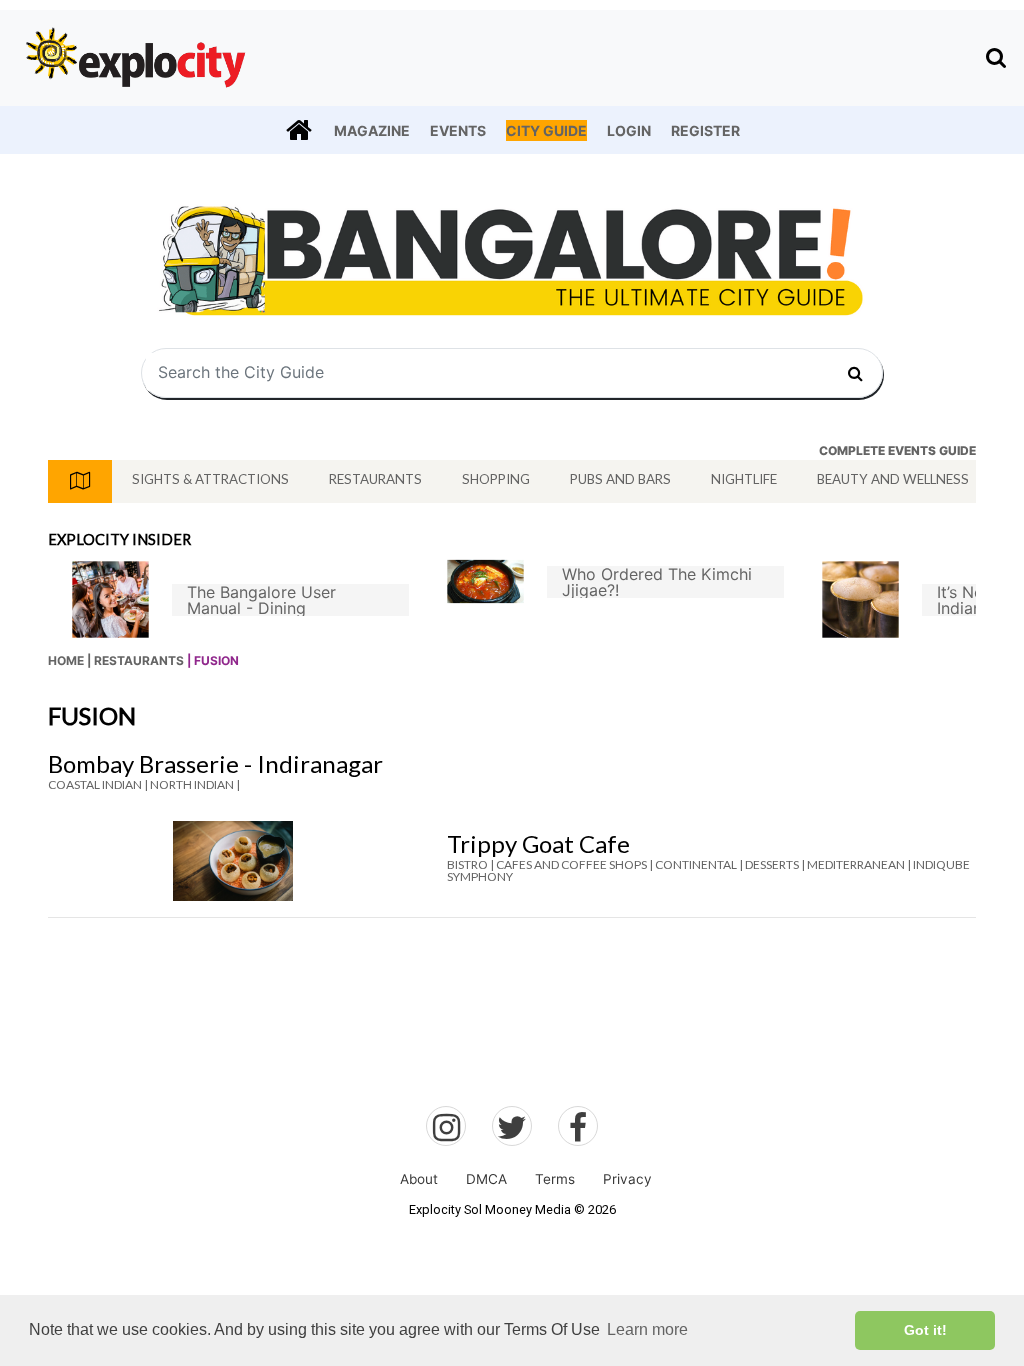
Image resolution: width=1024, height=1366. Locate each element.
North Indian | (195, 784)
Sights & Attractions (210, 479)
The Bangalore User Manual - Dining (261, 600)
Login (629, 130)
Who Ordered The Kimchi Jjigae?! (657, 582)
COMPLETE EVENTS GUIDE (897, 450)
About (419, 1179)
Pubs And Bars (620, 479)
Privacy (627, 1179)
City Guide (546, 130)
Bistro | (470, 864)
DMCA (486, 1179)
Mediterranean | (859, 864)
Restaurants (375, 479)
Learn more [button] (647, 1329)
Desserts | (775, 864)
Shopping (496, 479)
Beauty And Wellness (893, 479)
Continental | (699, 864)
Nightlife (744, 479)
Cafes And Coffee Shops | (574, 864)
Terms (555, 1179)
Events (458, 130)
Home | (69, 660)
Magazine (372, 130)
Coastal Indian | (98, 784)
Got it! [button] (925, 1330)
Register (705, 130)
